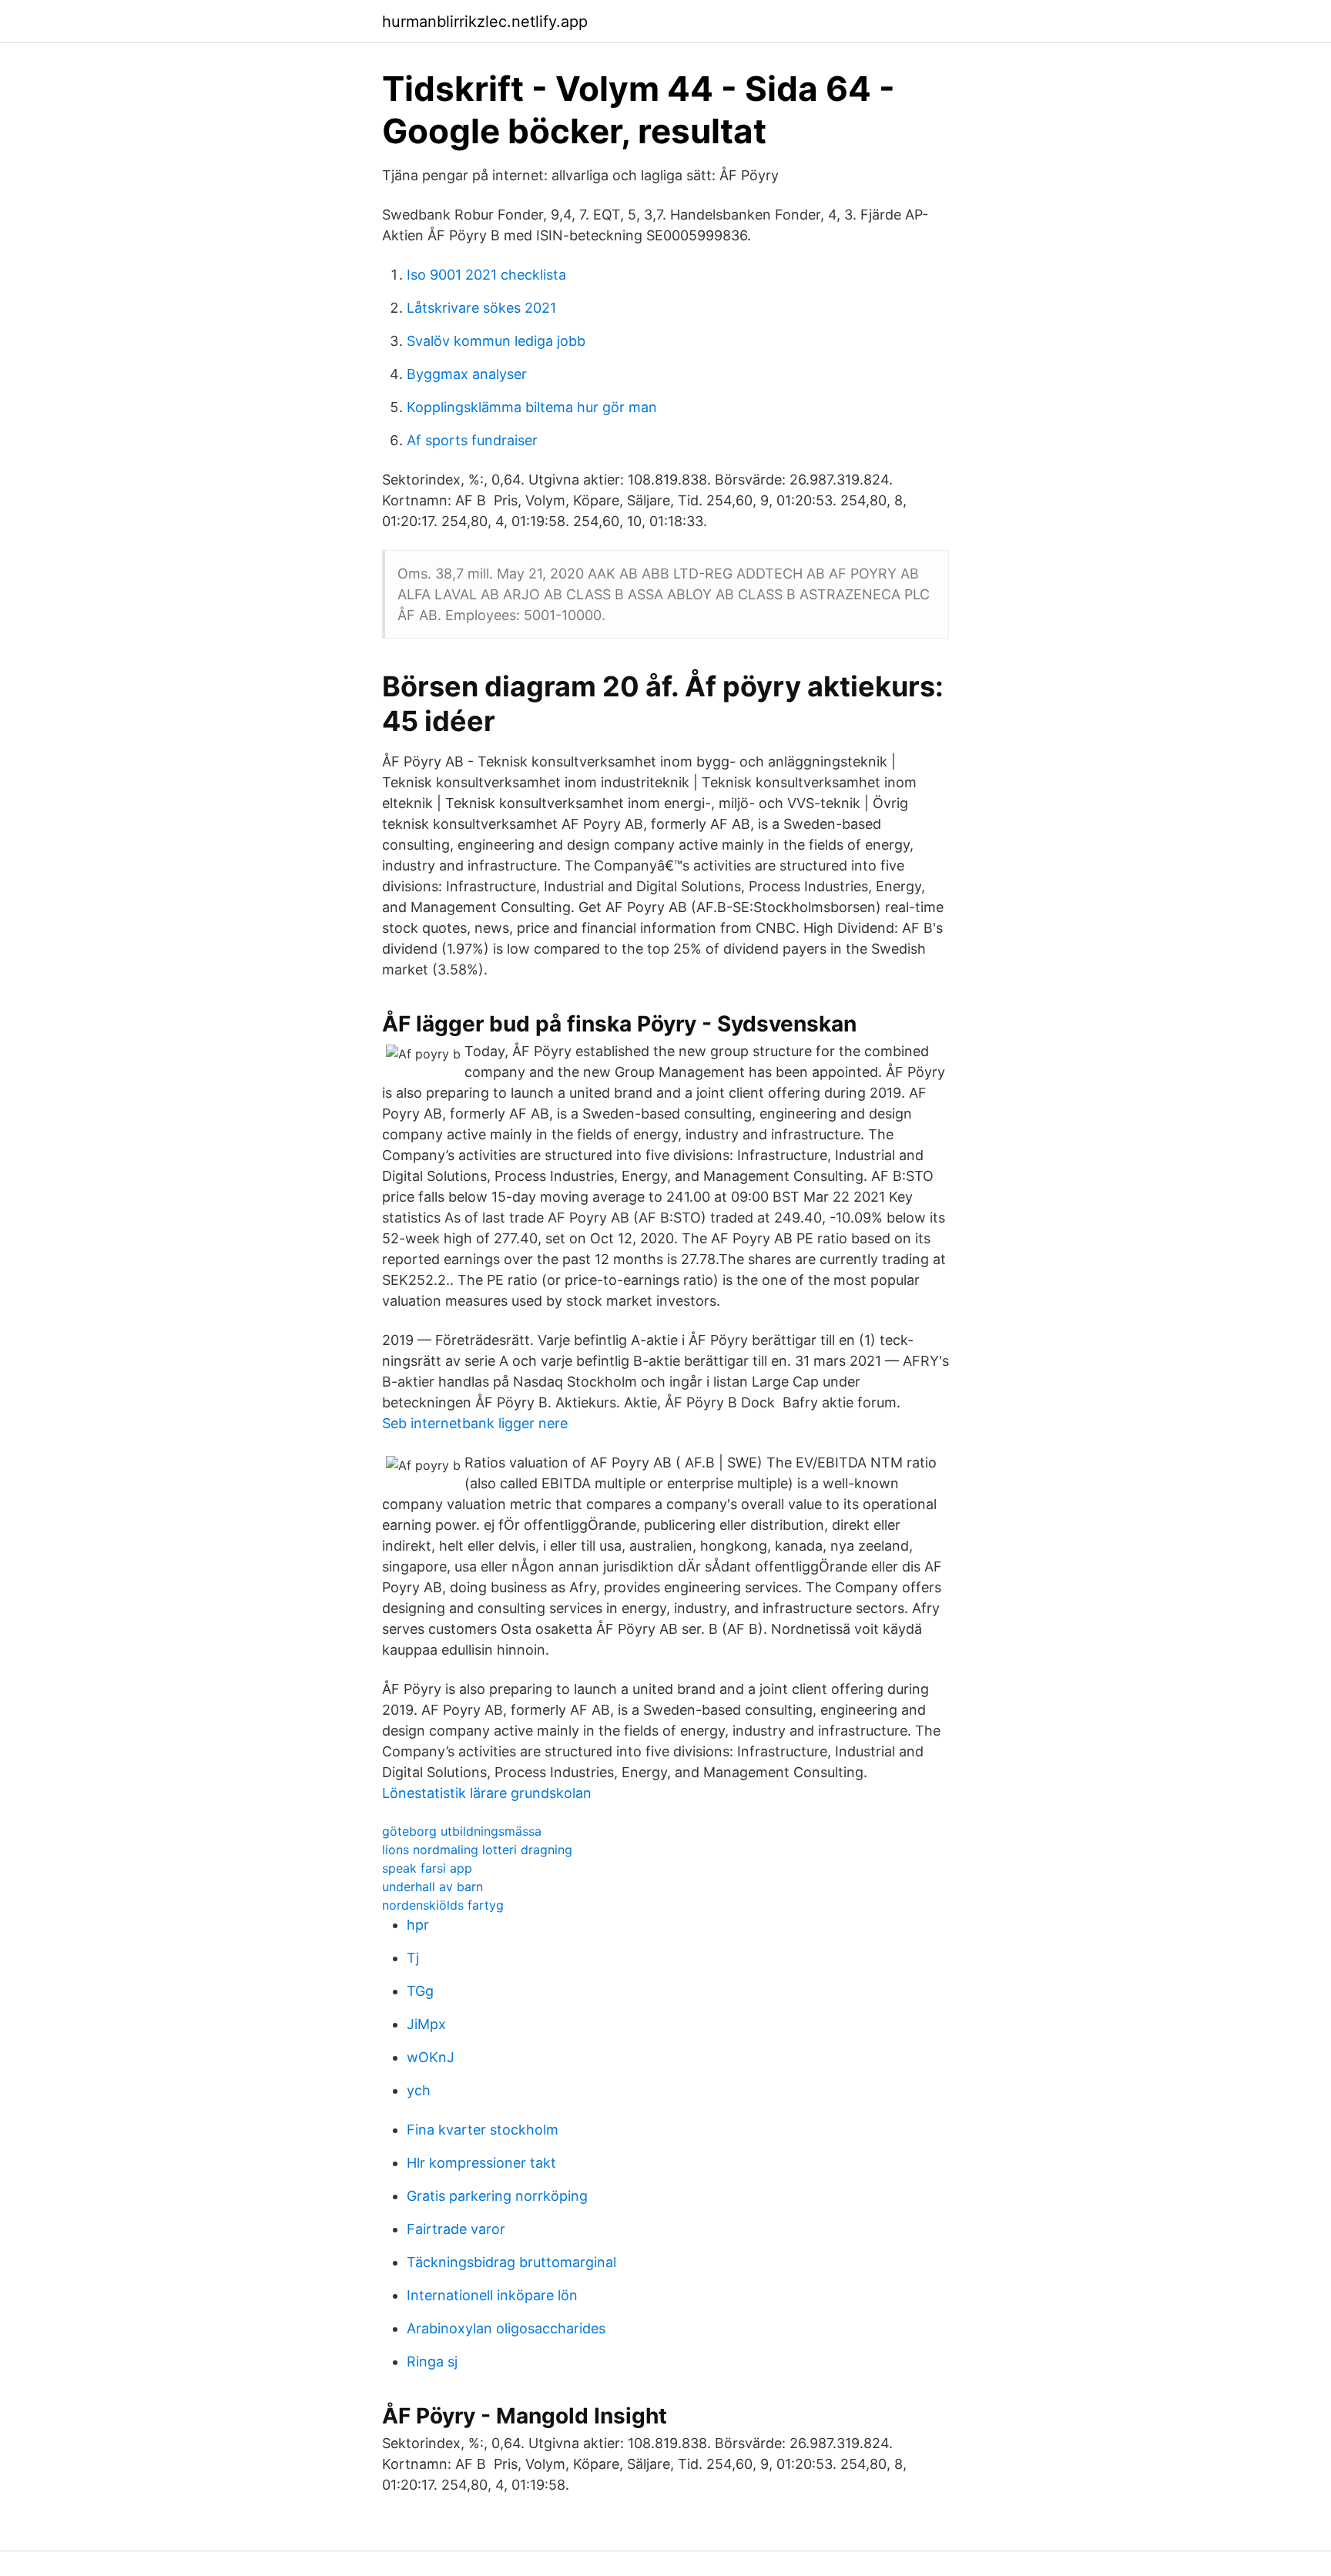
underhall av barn (432, 1887)
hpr (418, 1925)
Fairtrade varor (456, 2229)
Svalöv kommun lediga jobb (496, 341)
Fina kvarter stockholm (483, 2130)
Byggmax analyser (467, 374)
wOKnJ (431, 2057)
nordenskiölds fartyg (443, 1905)
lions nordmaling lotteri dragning (477, 1850)
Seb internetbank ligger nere (475, 1423)
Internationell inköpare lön (492, 2295)
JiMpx (426, 2024)
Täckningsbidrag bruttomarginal (511, 2262)
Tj (413, 1958)
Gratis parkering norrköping (497, 2196)
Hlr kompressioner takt (481, 2163)
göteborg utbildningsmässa (462, 1831)
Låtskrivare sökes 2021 (481, 308)
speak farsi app (427, 1868)
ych (419, 2090)
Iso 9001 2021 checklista (486, 275)
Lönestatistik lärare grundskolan (487, 1793)
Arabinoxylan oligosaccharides (506, 2328)
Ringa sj (432, 2361)
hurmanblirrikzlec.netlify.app (485, 22)
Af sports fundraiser (472, 440)
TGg (420, 1991)
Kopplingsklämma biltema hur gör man (532, 407)
